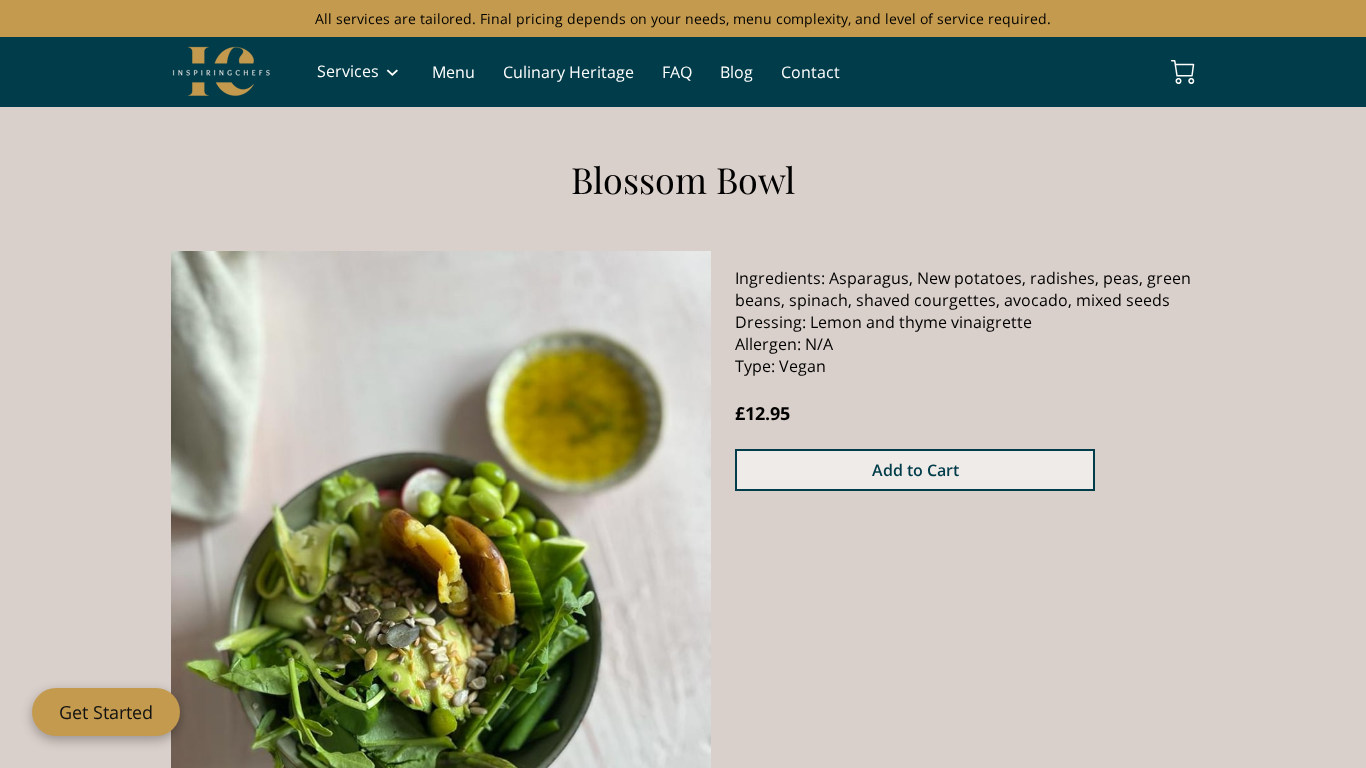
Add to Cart (915, 470)
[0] (1183, 72)
